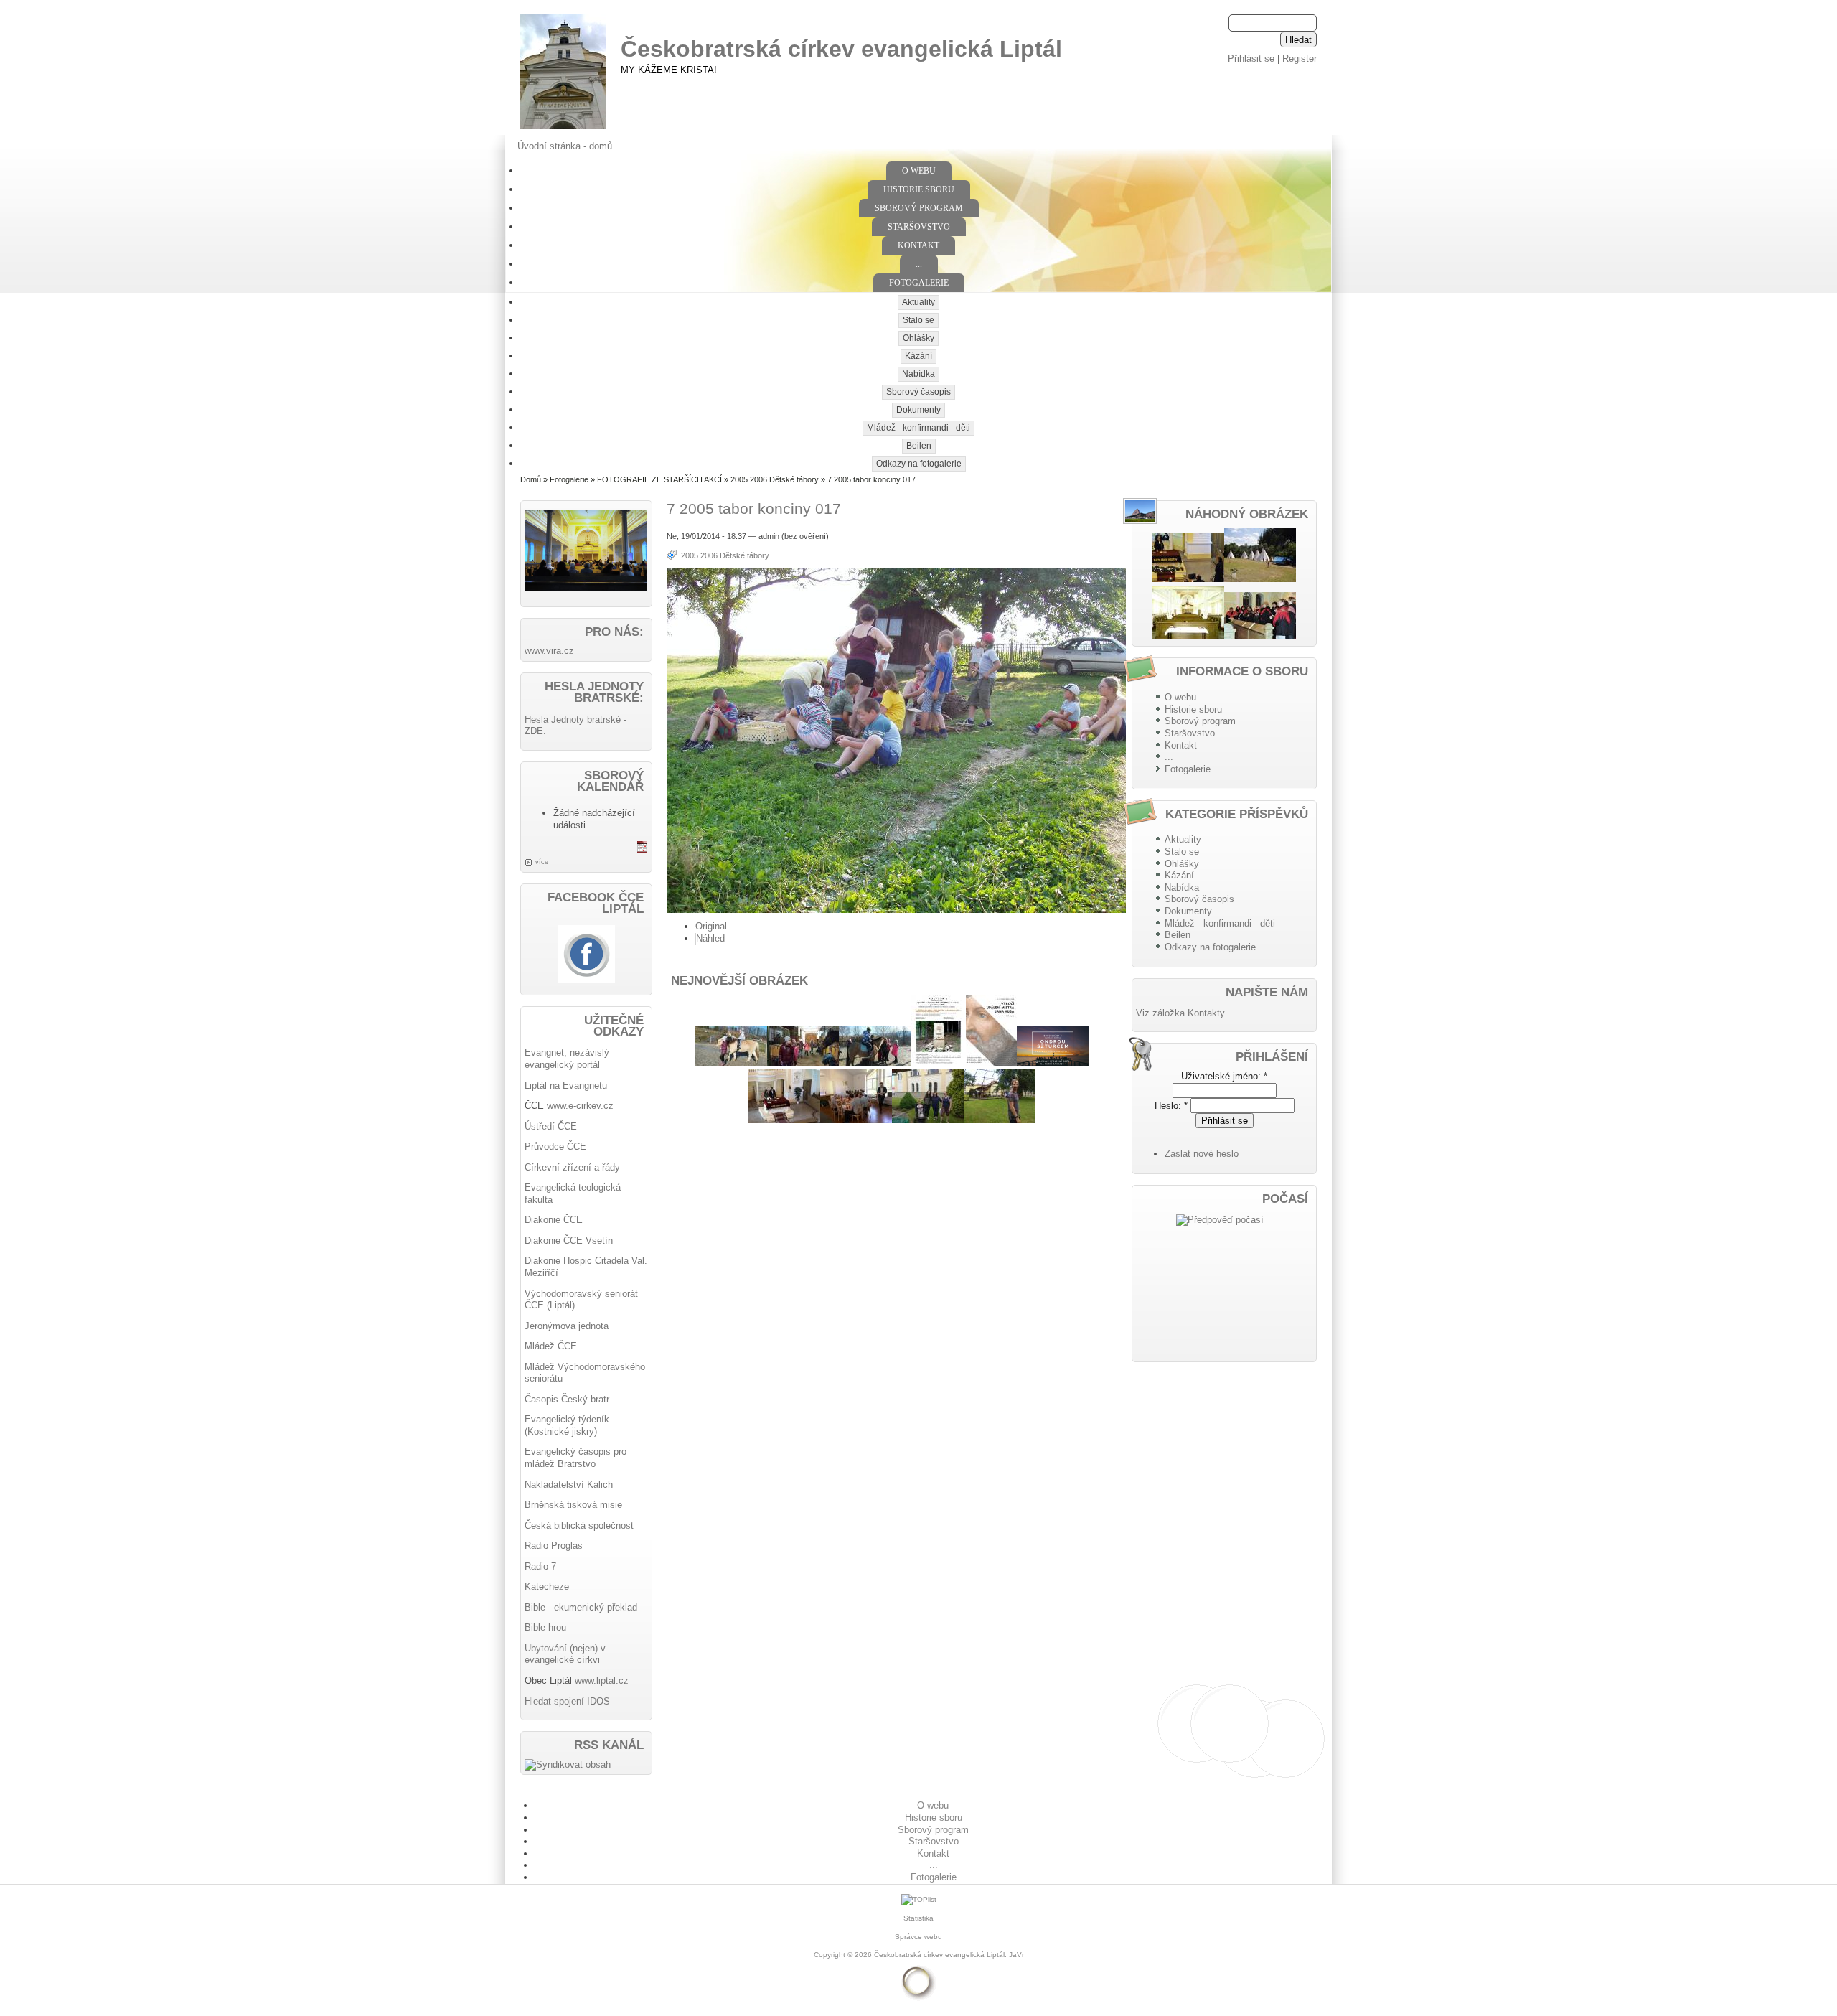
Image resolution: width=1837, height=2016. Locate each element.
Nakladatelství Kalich (569, 1485)
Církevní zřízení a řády (572, 1167)
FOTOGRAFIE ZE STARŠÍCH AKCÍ (659, 479)
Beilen (919, 446)
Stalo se (918, 320)
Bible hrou (545, 1627)
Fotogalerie (919, 283)
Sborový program (919, 208)
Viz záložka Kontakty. (1181, 1013)
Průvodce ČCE (555, 1147)
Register (1300, 58)
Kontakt (918, 245)
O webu (919, 171)
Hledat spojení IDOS (567, 1701)
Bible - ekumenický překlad (581, 1607)
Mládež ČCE (551, 1346)
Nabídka (918, 374)
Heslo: (1171, 1106)
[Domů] (563, 130)
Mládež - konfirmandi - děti (918, 428)
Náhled (710, 938)
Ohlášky (918, 338)
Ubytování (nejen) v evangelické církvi (565, 1654)
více (542, 862)
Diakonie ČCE (554, 1220)
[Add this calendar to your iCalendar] (642, 849)
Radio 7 (540, 1566)
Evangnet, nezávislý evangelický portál (567, 1059)
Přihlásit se (1251, 58)
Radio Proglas (554, 1546)
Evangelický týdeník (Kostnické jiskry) (567, 1425)
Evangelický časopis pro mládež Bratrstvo (575, 1458)
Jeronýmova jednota (567, 1326)
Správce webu (918, 1937)
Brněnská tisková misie (573, 1505)
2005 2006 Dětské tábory (775, 479)
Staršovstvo (919, 227)
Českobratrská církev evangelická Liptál (841, 49)
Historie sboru (919, 189)
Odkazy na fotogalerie (919, 464)
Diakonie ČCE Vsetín (569, 1241)
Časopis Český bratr (567, 1399)
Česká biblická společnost (579, 1525)
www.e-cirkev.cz (580, 1106)
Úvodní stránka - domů (565, 146)
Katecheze (547, 1586)
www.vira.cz (549, 651)
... (919, 264)
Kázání (918, 356)
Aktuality (918, 302)
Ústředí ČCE (551, 1126)
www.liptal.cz (602, 1680)
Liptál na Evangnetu (566, 1086)
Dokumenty (918, 410)
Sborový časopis (918, 392)
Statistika (918, 1918)
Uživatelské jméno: (1224, 1076)
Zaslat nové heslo (1202, 1154)
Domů (531, 479)
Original (711, 926)
